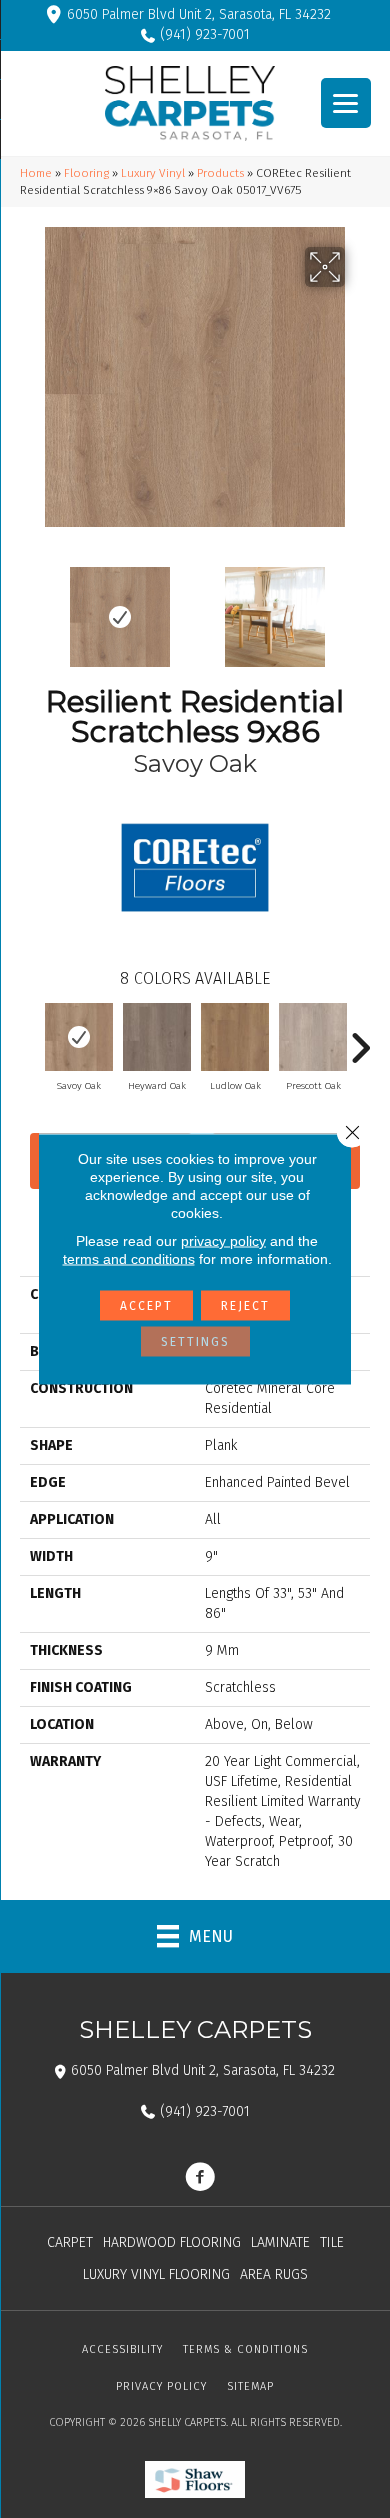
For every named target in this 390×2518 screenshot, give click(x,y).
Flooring (86, 173)
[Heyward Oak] (157, 1037)
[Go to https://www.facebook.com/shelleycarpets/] (200, 2179)
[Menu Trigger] (346, 103)
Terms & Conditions (245, 2349)
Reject (245, 1306)
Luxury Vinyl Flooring (156, 2274)
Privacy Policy (161, 2386)
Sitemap (250, 2386)
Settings (195, 1342)
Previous (30, 607)
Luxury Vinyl (153, 173)
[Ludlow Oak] (235, 1037)
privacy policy (223, 1241)
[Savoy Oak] (79, 1037)
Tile (332, 2242)
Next (360, 607)
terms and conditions (129, 1259)
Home (36, 173)
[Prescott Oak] (313, 1037)
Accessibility (122, 2349)
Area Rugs (274, 2274)
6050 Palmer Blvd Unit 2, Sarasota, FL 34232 (199, 14)
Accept (146, 1306)
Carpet (70, 2242)
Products (220, 173)
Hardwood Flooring (172, 2242)
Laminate (280, 2242)
